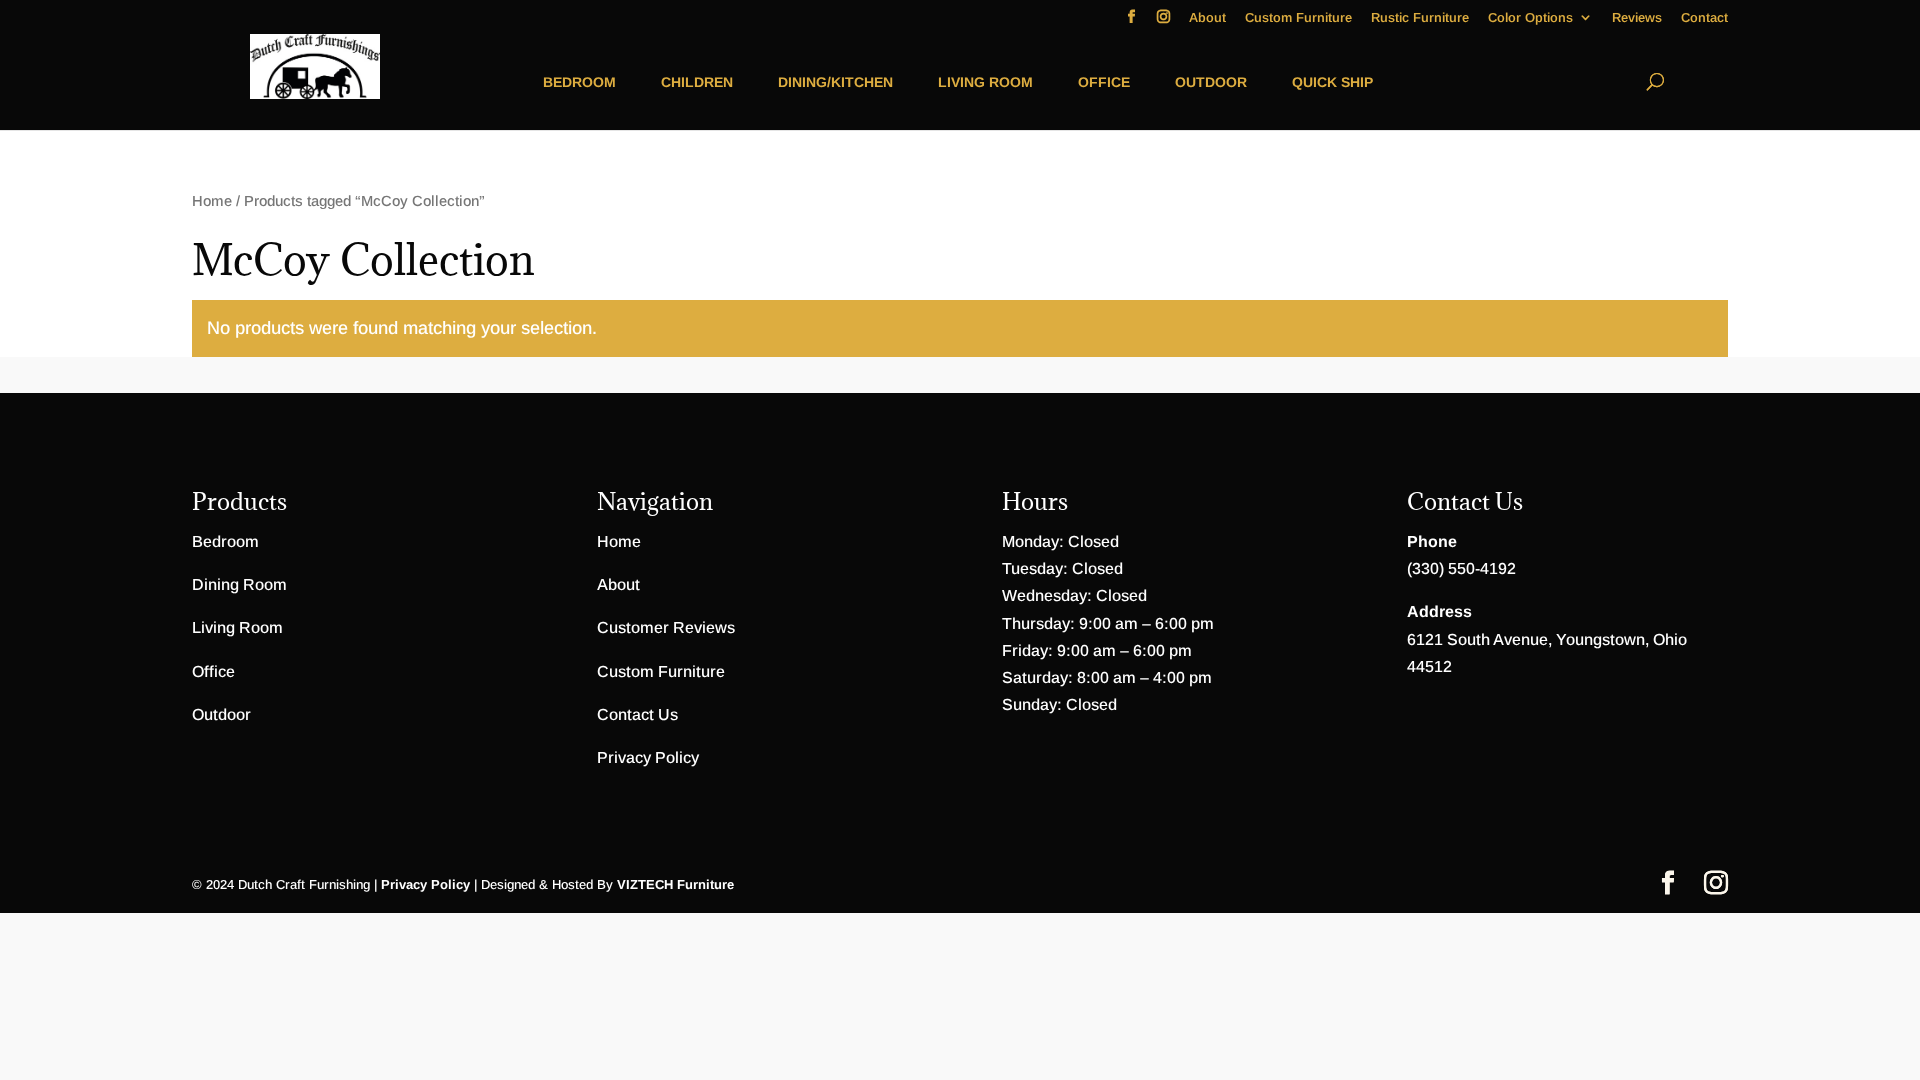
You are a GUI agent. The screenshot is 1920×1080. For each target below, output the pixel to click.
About (1207, 18)
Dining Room (239, 584)
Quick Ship (1332, 82)
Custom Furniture (1298, 18)
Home (212, 201)
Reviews (1637, 18)
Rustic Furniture (1420, 18)
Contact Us (637, 714)
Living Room (985, 82)
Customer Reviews (666, 627)
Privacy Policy (648, 757)
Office (1104, 82)
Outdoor (1211, 82)
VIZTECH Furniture (675, 884)
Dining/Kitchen (835, 82)
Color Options (1530, 18)
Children (697, 82)
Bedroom (579, 82)
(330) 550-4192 (1461, 568)
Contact (1704, 18)
